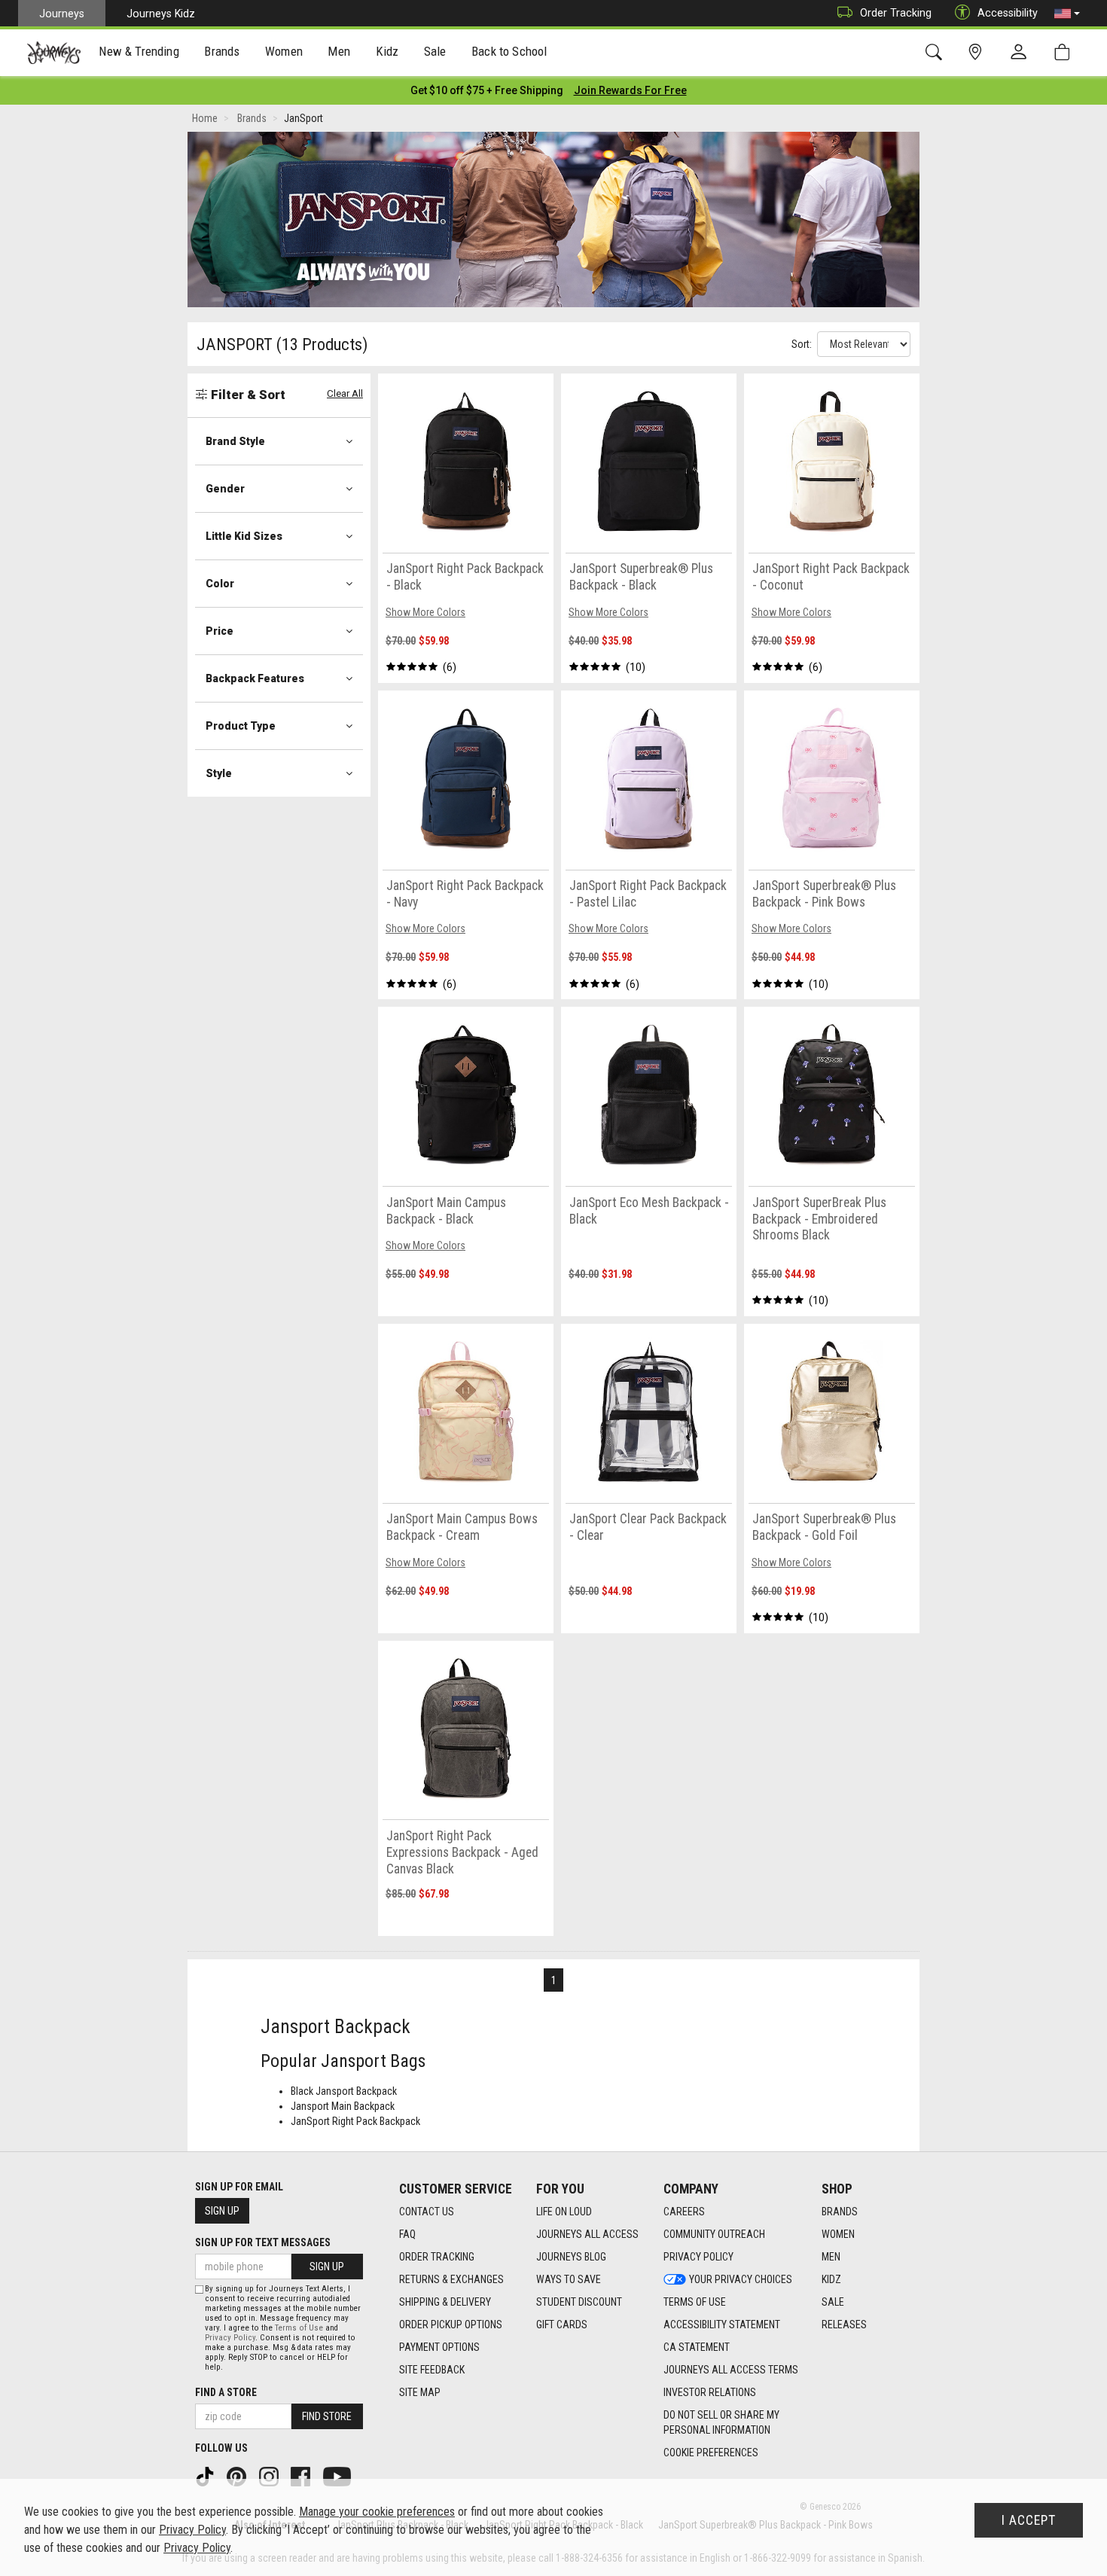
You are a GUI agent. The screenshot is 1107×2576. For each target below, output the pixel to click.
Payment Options (439, 2347)
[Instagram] (270, 2476)
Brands (840, 2212)
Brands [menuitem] (222, 51)
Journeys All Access (587, 2234)
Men (831, 2257)
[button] (1067, 14)
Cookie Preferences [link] (711, 2453)
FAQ (407, 2234)
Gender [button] (225, 489)
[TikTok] (206, 2476)
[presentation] (139, 53)
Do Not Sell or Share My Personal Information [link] (721, 2422)
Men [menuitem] (339, 51)
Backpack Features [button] (255, 678)
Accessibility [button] (1008, 13)
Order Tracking (896, 13)
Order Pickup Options (451, 2324)
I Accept (1029, 2520)
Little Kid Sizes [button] (244, 536)
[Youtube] (339, 2476)
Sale (833, 2302)
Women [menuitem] (284, 51)
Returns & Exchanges (451, 2279)
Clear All (345, 393)
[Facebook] (302, 2476)
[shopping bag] (1065, 52)
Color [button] (220, 584)
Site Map (420, 2392)
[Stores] (978, 52)
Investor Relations (710, 2392)
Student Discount (579, 2302)
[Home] (54, 53)
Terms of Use (695, 2302)
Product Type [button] (241, 726)
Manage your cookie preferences (377, 2512)
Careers (684, 2212)
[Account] (1022, 53)
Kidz (831, 2279)
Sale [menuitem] (435, 51)
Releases (844, 2324)
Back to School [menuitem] (509, 51)
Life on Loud (564, 2212)
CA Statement (697, 2347)
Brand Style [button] (235, 441)
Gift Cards (562, 2324)
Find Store (327, 2416)
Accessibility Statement (722, 2324)
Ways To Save (569, 2279)
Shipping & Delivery (445, 2302)
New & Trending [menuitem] (139, 51)
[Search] (936, 52)
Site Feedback (432, 2370)
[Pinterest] (238, 2476)
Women (838, 2234)
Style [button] (219, 773)
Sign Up (222, 2211)
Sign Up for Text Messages (263, 2242)
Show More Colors (425, 612)
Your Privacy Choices (741, 2279)
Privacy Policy (698, 2257)
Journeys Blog (571, 2257)
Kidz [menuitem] (387, 51)
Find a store (226, 2392)
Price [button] (220, 631)
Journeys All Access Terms (731, 2370)
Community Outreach (714, 2234)
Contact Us (427, 2212)
